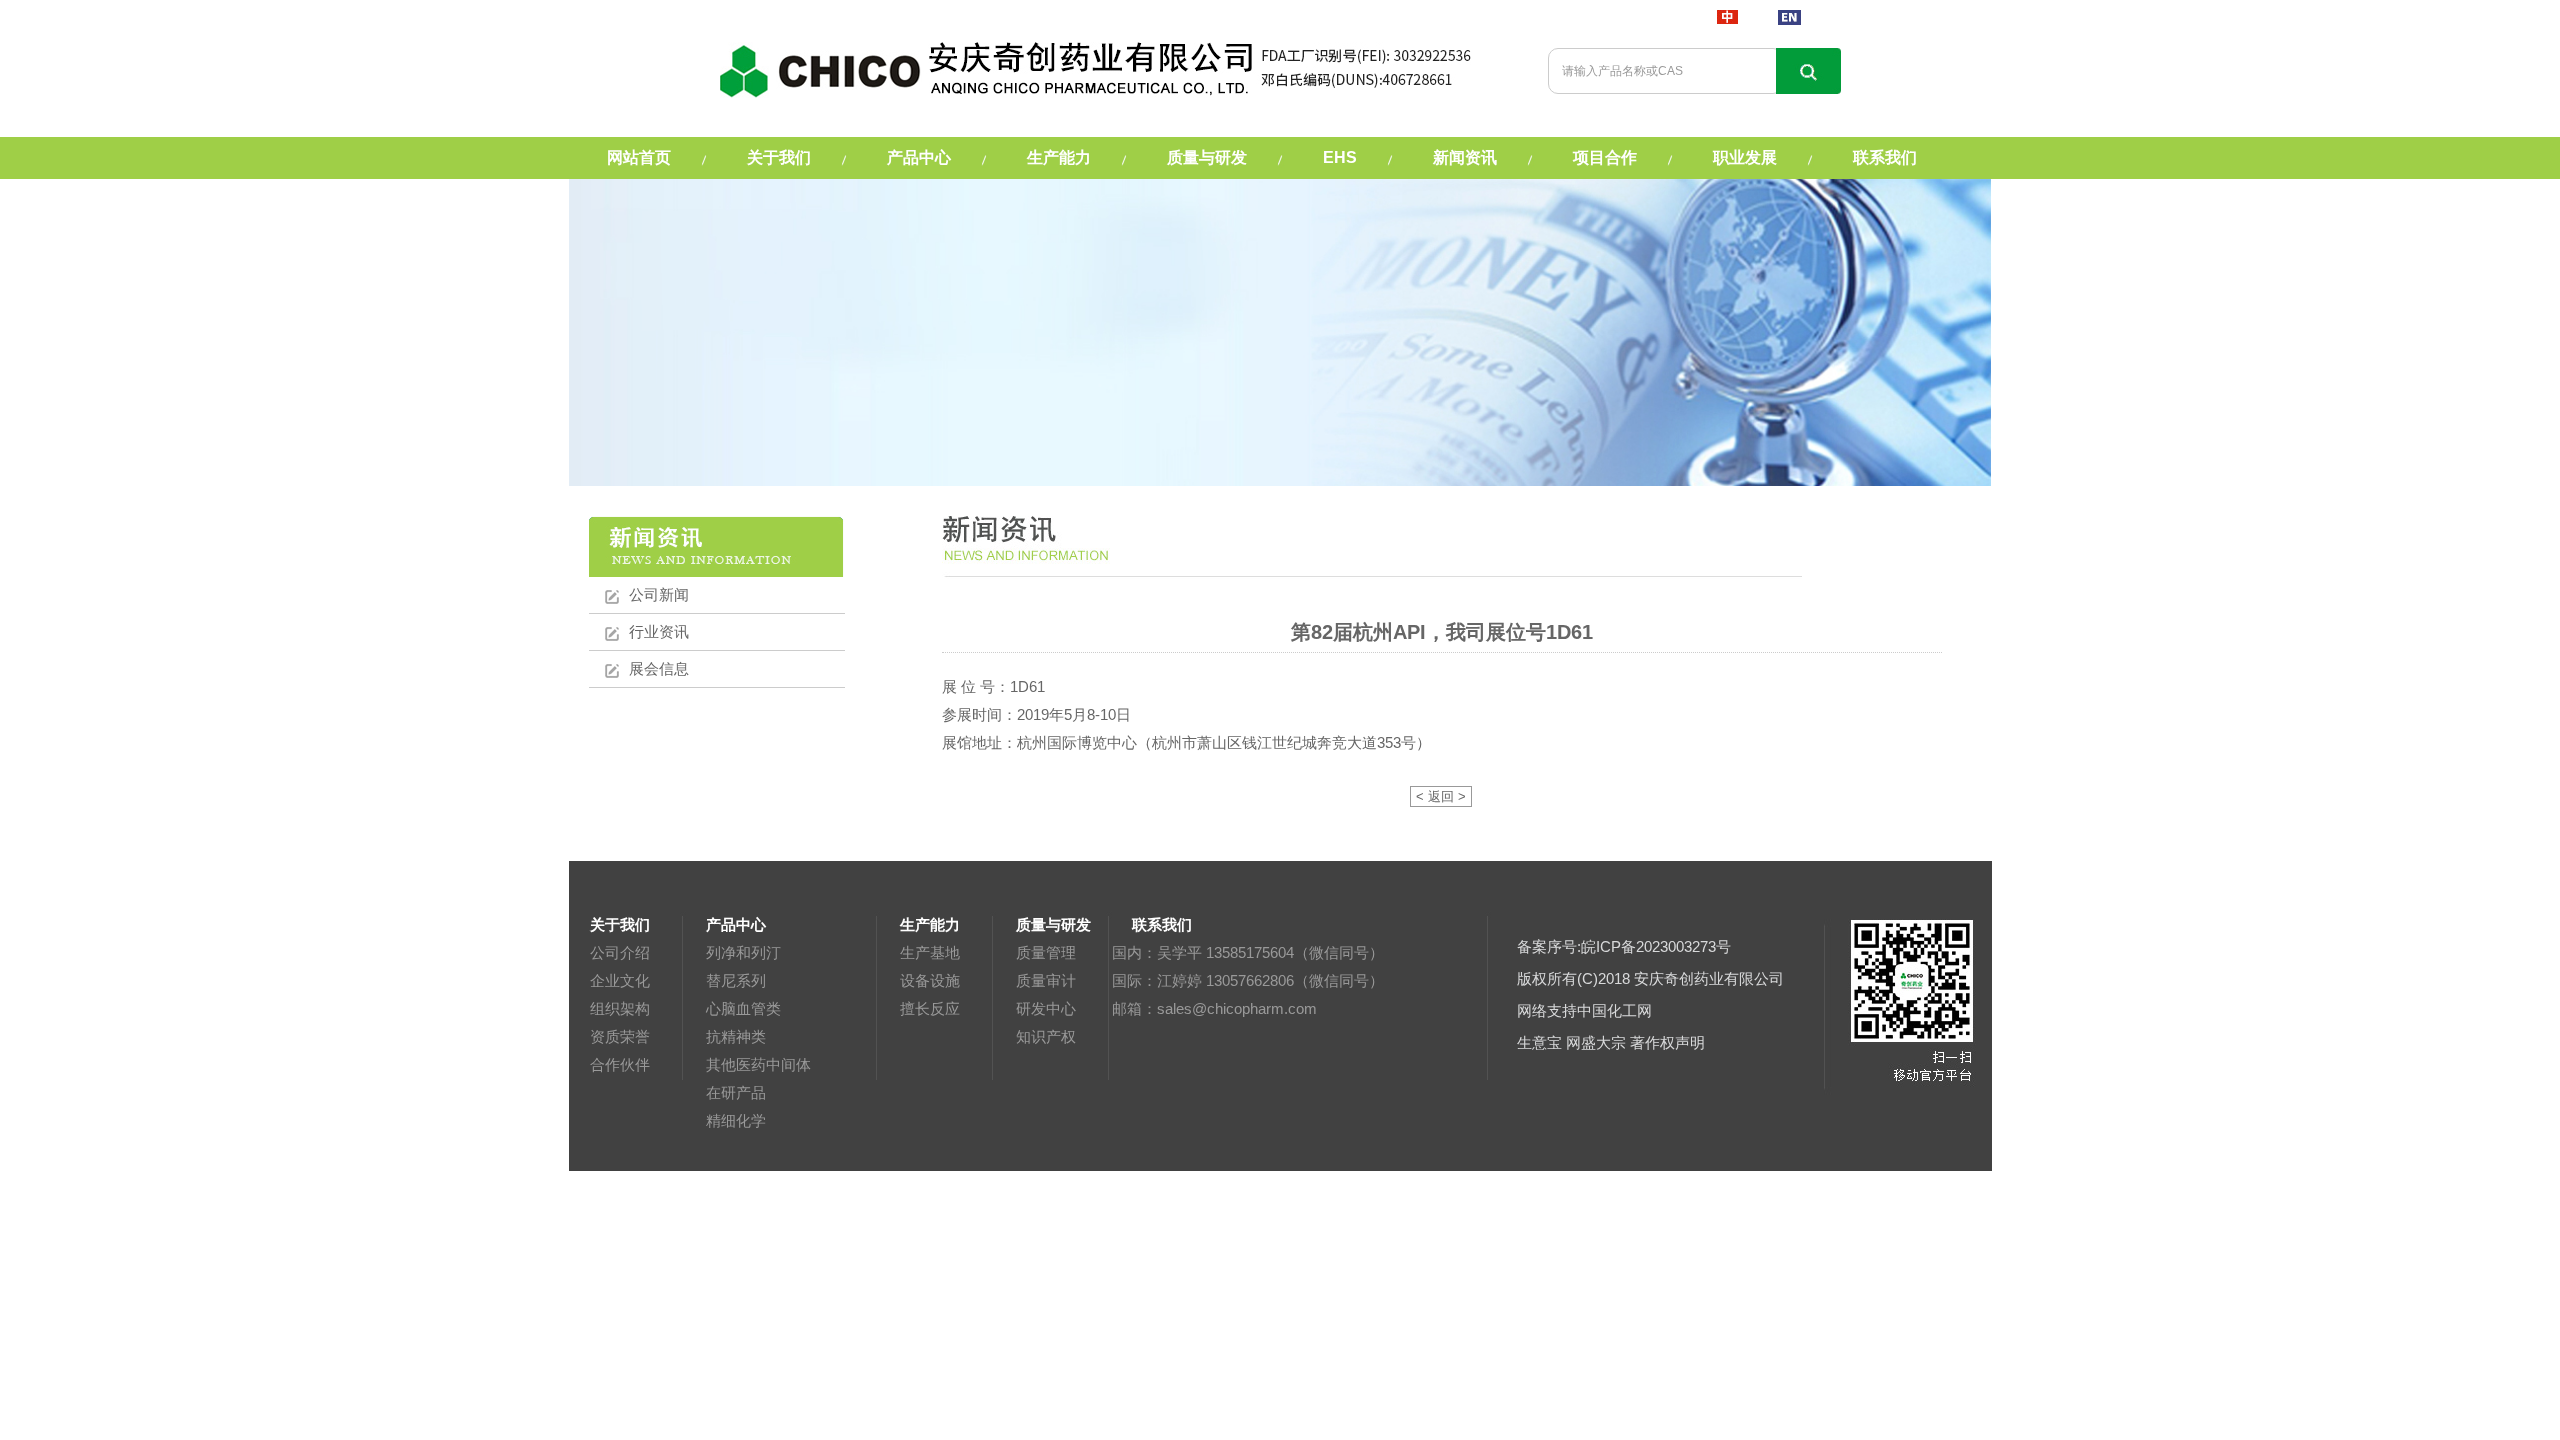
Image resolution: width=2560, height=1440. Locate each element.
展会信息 (659, 668)
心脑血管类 (743, 1008)
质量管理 (1046, 952)
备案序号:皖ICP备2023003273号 (1624, 946)
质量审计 (1046, 980)
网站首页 (639, 157)
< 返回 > (1441, 796)
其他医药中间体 (758, 1064)
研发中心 (1046, 1008)
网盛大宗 (1596, 1042)
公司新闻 (659, 594)
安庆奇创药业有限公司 (1709, 978)
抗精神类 (736, 1036)
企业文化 (620, 980)
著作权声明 (1667, 1042)
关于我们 (779, 157)
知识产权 (1046, 1036)
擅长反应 (930, 1008)
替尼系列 (736, 980)
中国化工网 (1614, 1010)
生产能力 (1059, 157)
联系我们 (1885, 157)
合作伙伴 (620, 1064)
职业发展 (1745, 157)
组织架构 (620, 1008)
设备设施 (930, 980)
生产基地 (930, 952)
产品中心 (919, 157)
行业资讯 (659, 631)
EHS (1340, 157)
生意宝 (1539, 1042)
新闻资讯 (1465, 157)
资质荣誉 (620, 1036)
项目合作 (1605, 157)
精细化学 (736, 1120)
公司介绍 (620, 952)
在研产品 (736, 1092)
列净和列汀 (743, 952)
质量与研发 (1207, 157)
